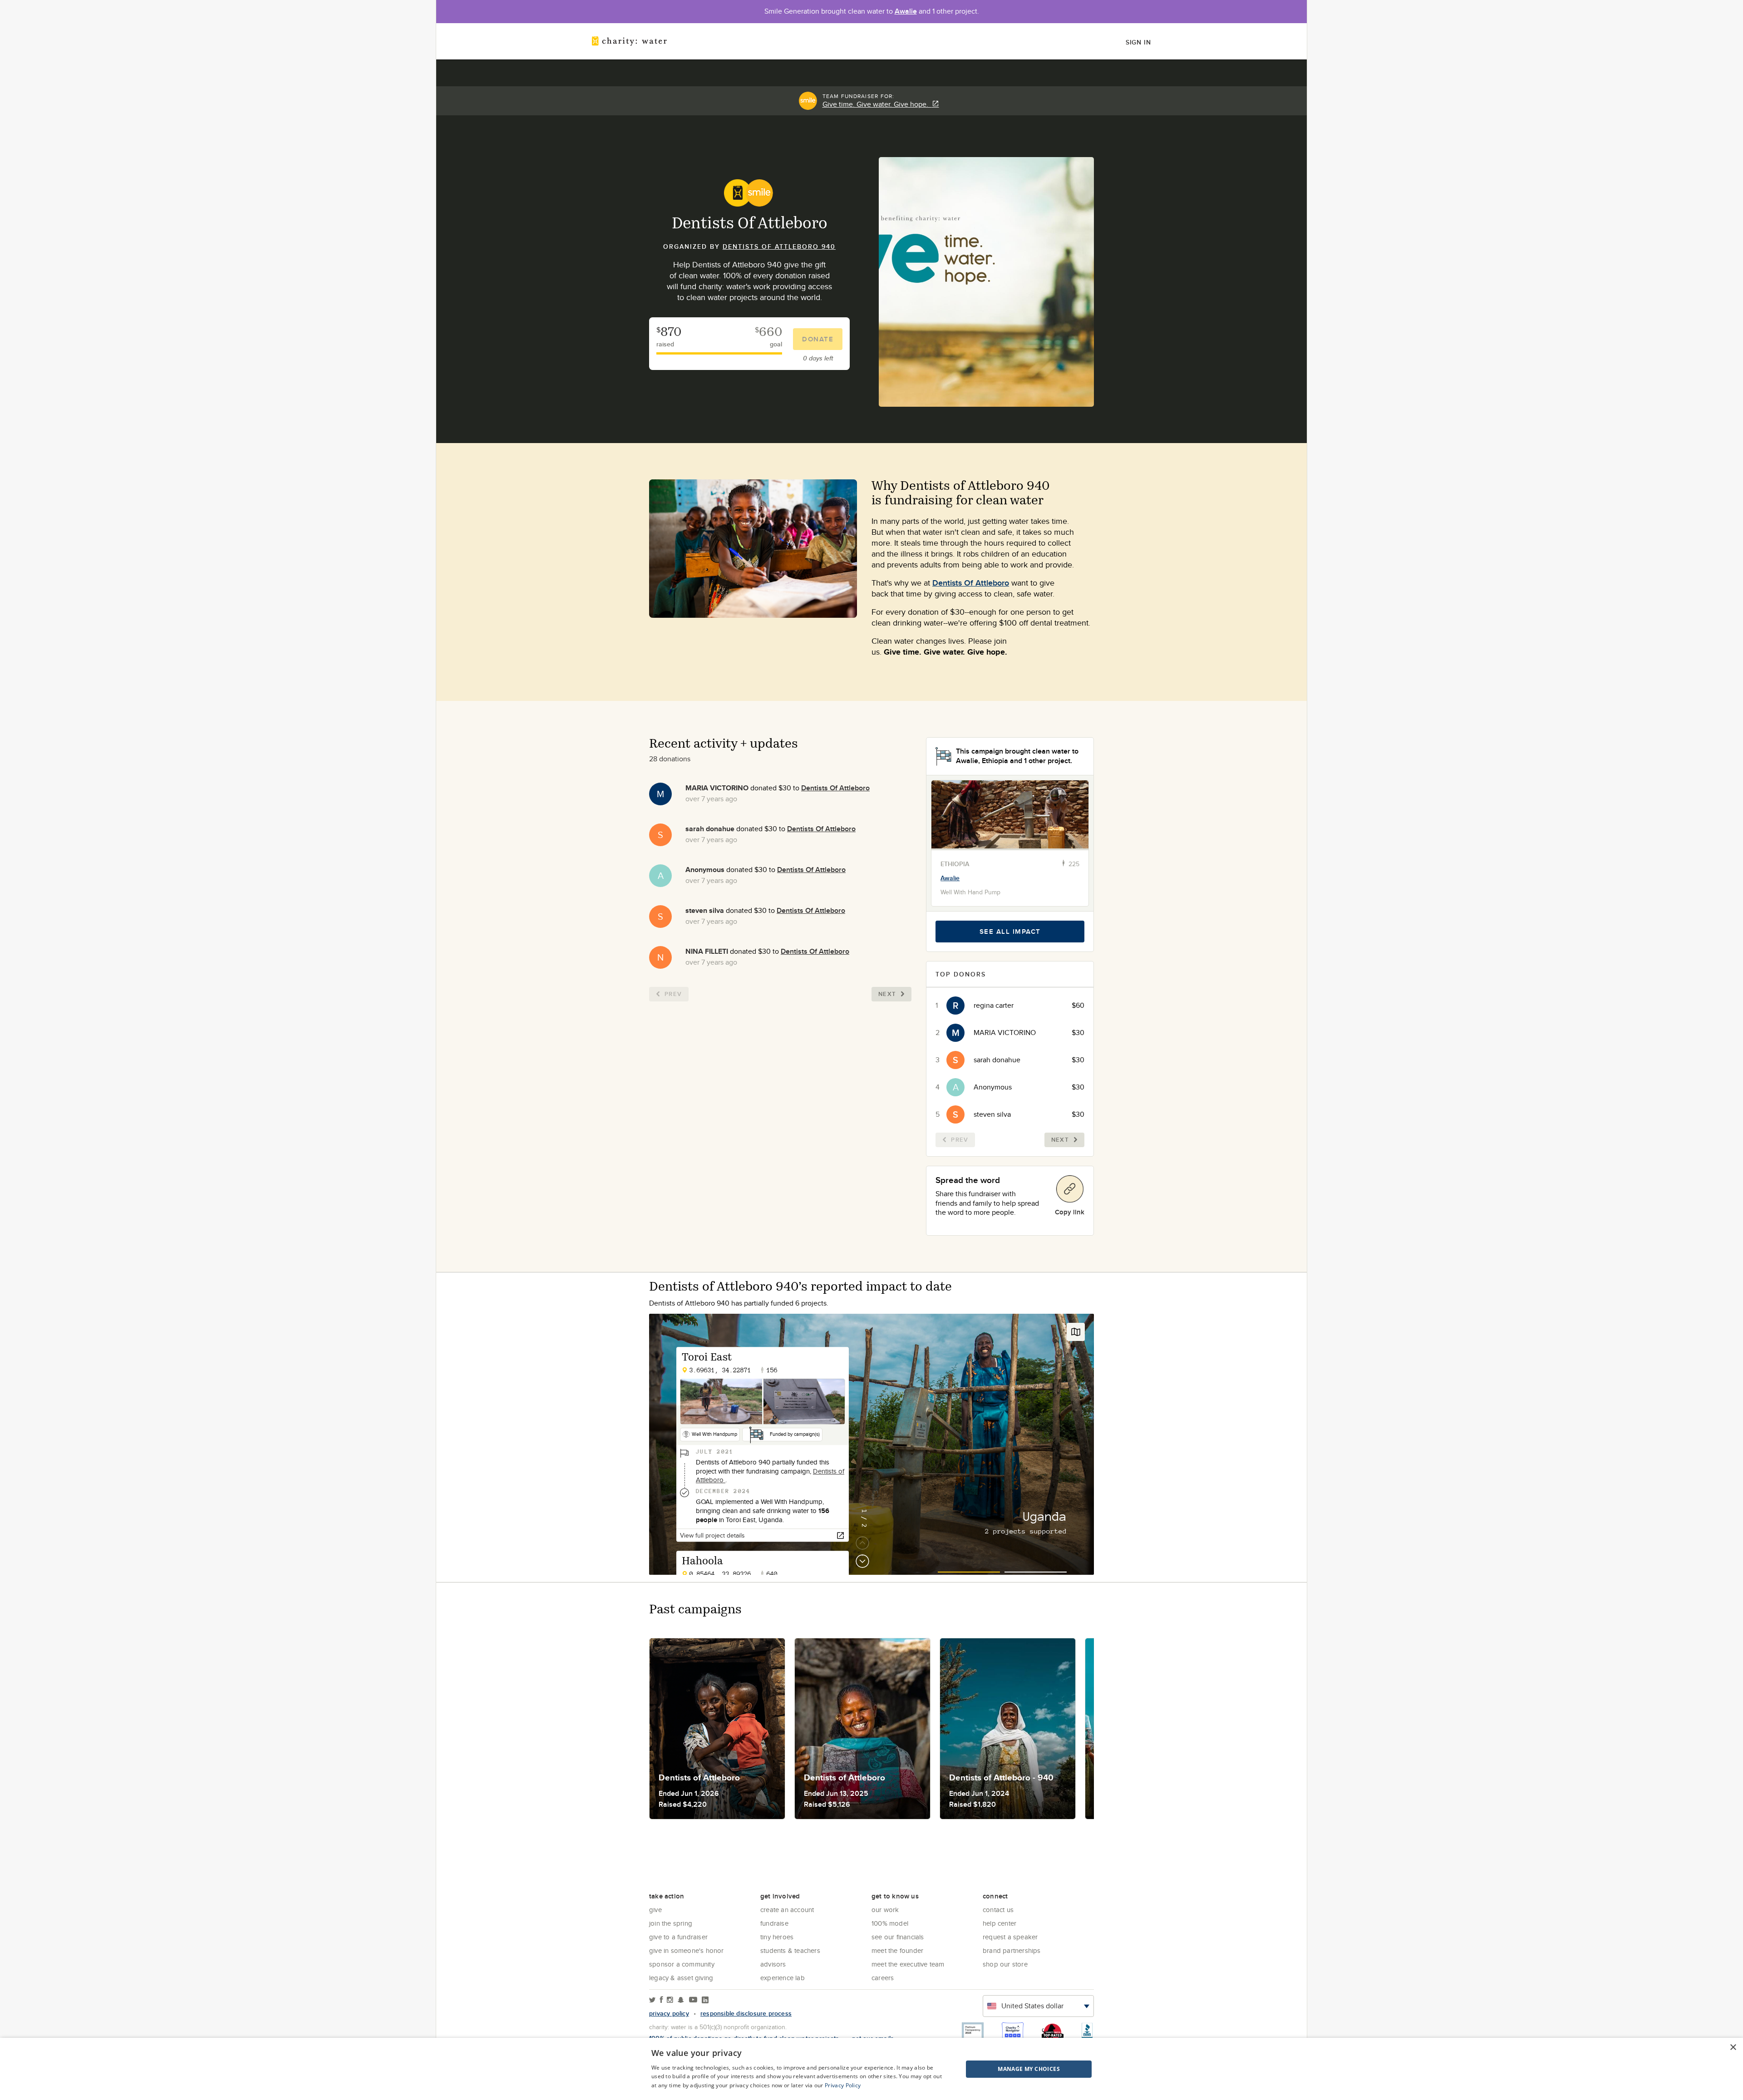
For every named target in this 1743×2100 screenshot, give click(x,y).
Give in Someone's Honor (687, 1950)
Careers (883, 1978)
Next (887, 994)
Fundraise (774, 1923)
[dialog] (871, 2069)
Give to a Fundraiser (678, 1937)
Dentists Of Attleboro (971, 583)
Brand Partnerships (1012, 1950)
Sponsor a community (682, 1964)
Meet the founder (897, 1950)
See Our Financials (898, 1937)
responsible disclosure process (746, 2013)
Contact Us (998, 1910)
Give (655, 1910)
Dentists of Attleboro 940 (779, 246)
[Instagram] (670, 2000)
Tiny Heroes (777, 1937)
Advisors (773, 1964)
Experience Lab (783, 1978)
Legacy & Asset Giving (681, 1978)
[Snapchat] (681, 2000)
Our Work (885, 1910)
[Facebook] (661, 2000)
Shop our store (1005, 1964)
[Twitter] (652, 2000)
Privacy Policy (843, 2085)
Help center (1000, 1923)
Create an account (787, 1910)
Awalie (906, 11)
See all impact (1010, 932)
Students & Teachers (790, 1950)
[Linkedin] (705, 2000)
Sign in (1138, 42)
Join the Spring (671, 1923)
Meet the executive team (908, 1964)
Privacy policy (669, 2013)
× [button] (1733, 2048)
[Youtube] (693, 2000)
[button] (1006, 2069)
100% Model (890, 1923)
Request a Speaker (1010, 1937)
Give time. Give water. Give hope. (877, 104)
